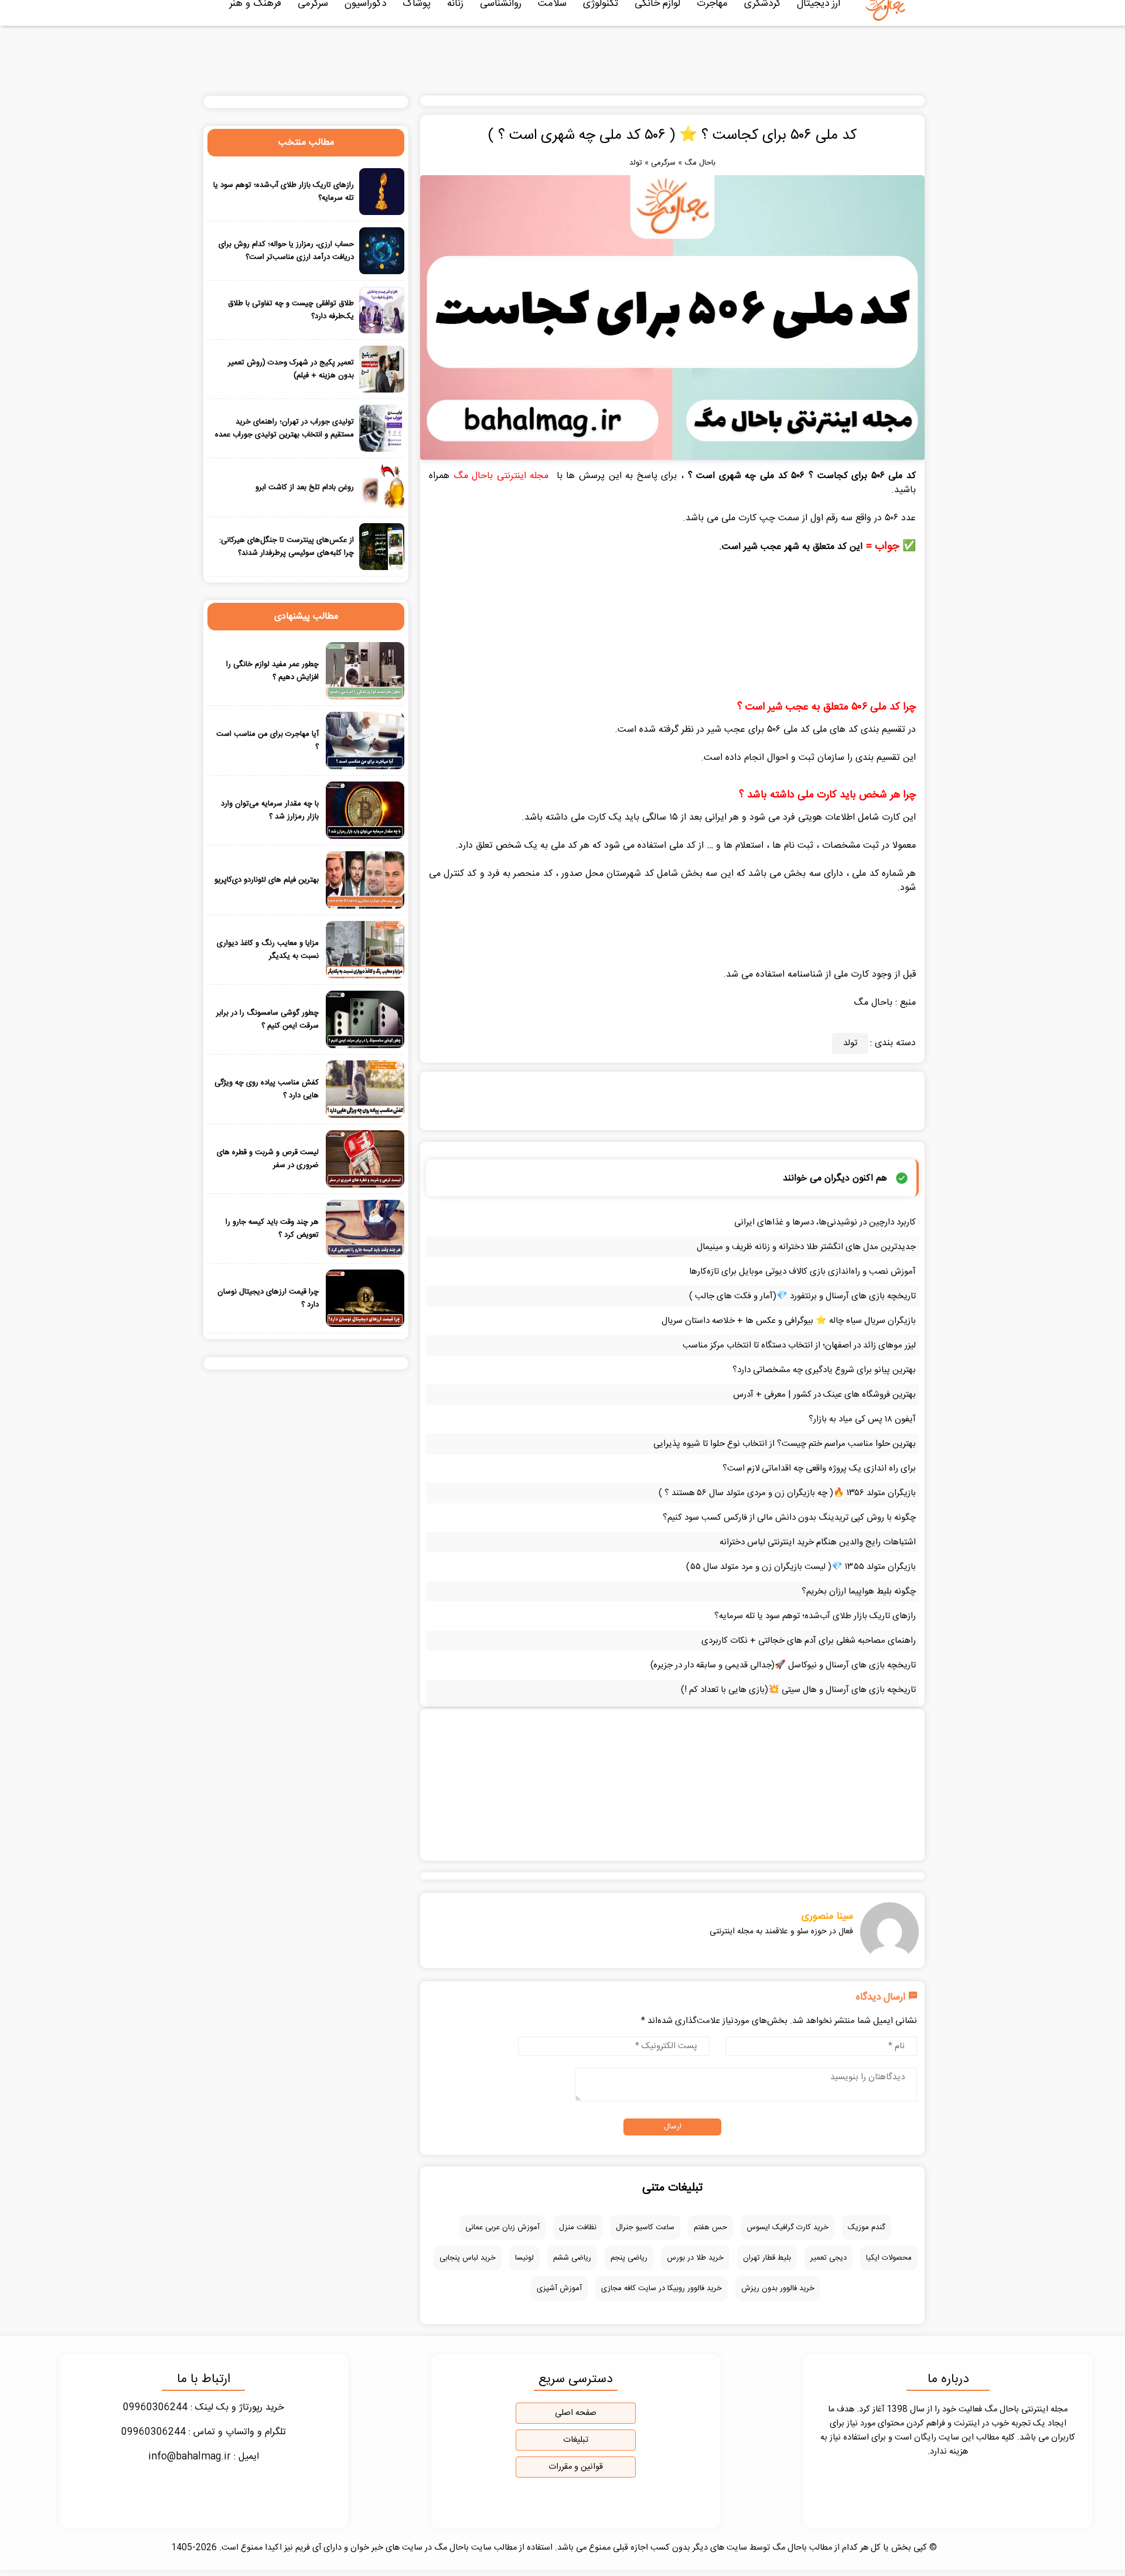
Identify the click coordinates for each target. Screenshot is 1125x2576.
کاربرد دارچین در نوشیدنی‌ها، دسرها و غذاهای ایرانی (825, 1222)
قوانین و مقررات (576, 2467)
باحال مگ (700, 163)
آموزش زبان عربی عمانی (502, 2227)
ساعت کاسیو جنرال (645, 2227)
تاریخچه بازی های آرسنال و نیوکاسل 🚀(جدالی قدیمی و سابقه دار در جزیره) (783, 1665)
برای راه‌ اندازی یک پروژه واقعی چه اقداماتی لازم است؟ (819, 1468)
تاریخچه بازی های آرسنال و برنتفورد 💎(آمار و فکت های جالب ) (802, 1296)
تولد (636, 163)
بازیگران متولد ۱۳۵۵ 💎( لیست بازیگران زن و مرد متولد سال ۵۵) (801, 1567)
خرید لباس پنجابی (468, 2258)
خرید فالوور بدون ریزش (778, 2288)
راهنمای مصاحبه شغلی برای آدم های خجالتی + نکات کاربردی (809, 1641)
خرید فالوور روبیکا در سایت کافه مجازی (662, 2288)
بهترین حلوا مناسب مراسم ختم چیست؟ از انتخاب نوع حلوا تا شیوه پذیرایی (785, 1444)
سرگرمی (663, 163)
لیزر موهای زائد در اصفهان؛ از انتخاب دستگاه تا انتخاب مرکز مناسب (799, 1345)
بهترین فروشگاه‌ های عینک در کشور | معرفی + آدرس (824, 1395)
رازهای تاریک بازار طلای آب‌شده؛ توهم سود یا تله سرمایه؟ (815, 1616)
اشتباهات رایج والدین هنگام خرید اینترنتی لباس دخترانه (818, 1542)
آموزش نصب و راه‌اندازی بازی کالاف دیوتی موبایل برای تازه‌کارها (802, 1272)
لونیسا (524, 2258)
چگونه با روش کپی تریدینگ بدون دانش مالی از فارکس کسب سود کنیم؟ (789, 1518)
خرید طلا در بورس (695, 2258)
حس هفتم (710, 2227)
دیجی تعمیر (829, 2258)
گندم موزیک (867, 2227)
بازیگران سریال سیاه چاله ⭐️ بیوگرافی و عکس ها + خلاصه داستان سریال (789, 1321)
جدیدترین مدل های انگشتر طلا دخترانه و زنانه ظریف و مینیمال (806, 1247)
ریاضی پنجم (629, 2258)
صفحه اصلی (576, 2413)
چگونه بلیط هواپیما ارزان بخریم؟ (859, 1591)
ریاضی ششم (572, 2258)
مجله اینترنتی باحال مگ (501, 476)
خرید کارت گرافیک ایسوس (787, 2227)
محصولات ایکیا (889, 2258)
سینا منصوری (827, 1916)
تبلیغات (576, 2440)
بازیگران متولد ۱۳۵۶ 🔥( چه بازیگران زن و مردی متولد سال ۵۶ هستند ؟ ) (787, 1493)
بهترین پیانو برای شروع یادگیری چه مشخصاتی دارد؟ (824, 1370)
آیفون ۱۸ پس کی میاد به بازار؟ (862, 1419)
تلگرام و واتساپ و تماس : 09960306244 (204, 2432)
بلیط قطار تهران (767, 2258)
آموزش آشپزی (559, 2288)
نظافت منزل (578, 2227)
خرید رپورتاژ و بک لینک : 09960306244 (204, 2408)
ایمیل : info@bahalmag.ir (204, 2457)
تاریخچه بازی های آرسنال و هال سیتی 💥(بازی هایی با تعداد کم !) (798, 1690)
